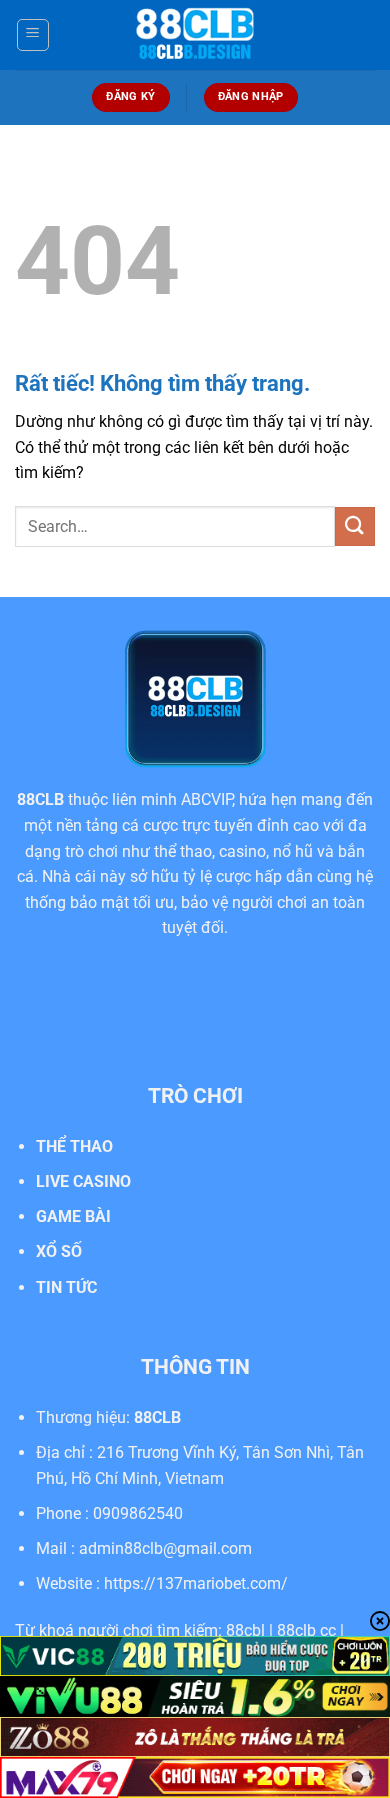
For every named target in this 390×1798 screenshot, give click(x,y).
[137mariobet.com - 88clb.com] (195, 35)
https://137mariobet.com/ (196, 1583)
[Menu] (33, 35)
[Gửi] (355, 526)
